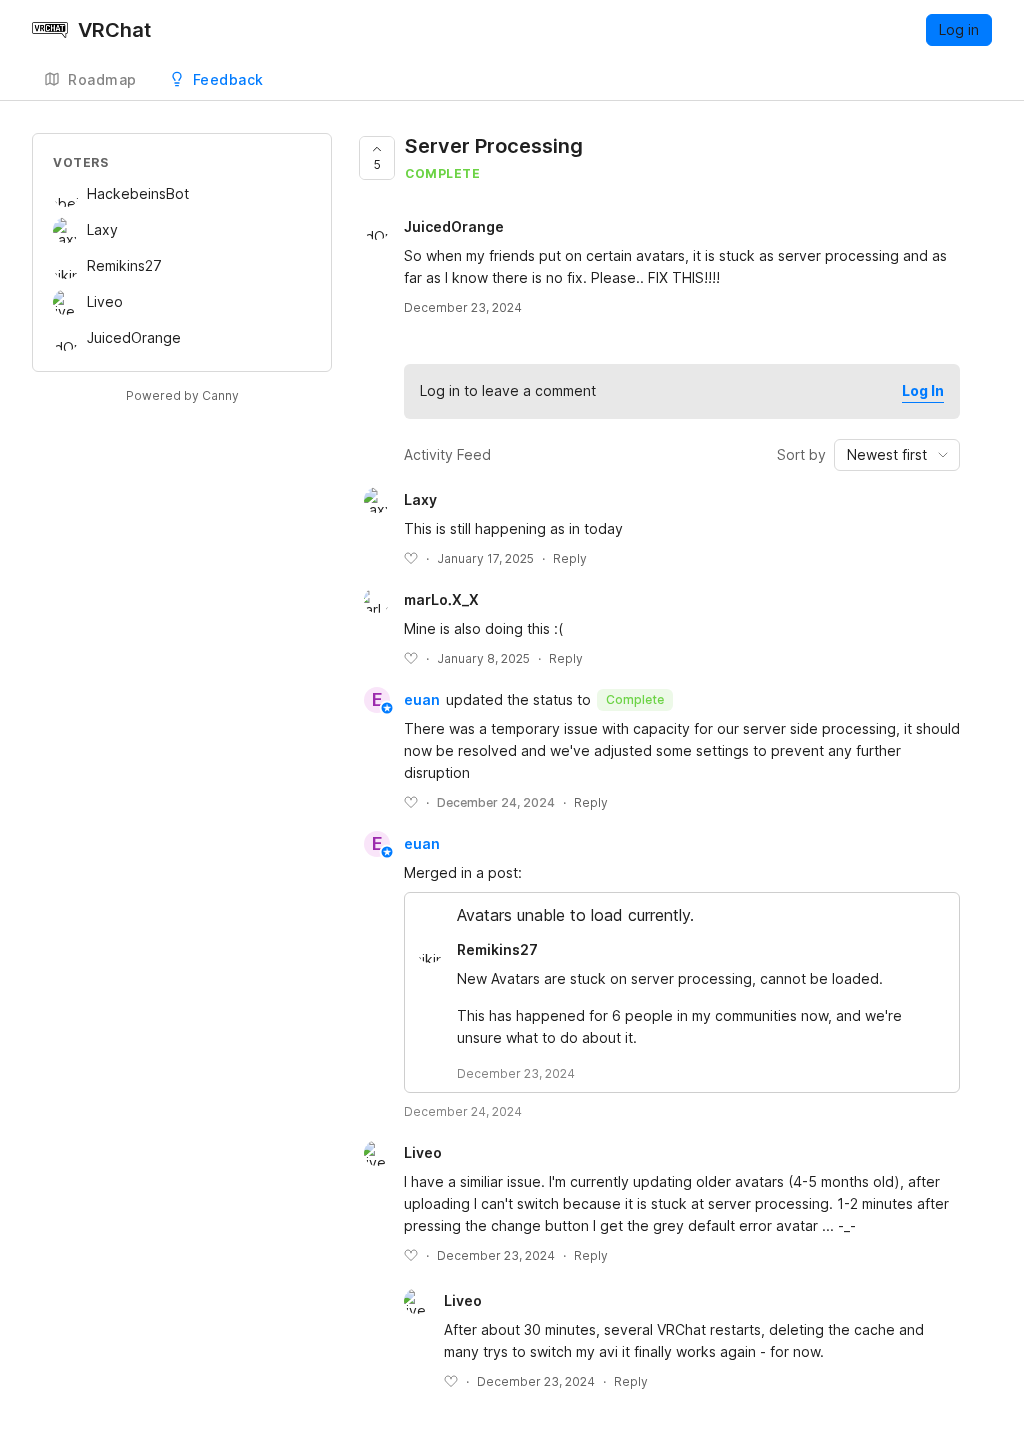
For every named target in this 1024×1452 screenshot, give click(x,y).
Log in (959, 29)
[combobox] (897, 455)
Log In (923, 390)
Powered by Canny (182, 395)
